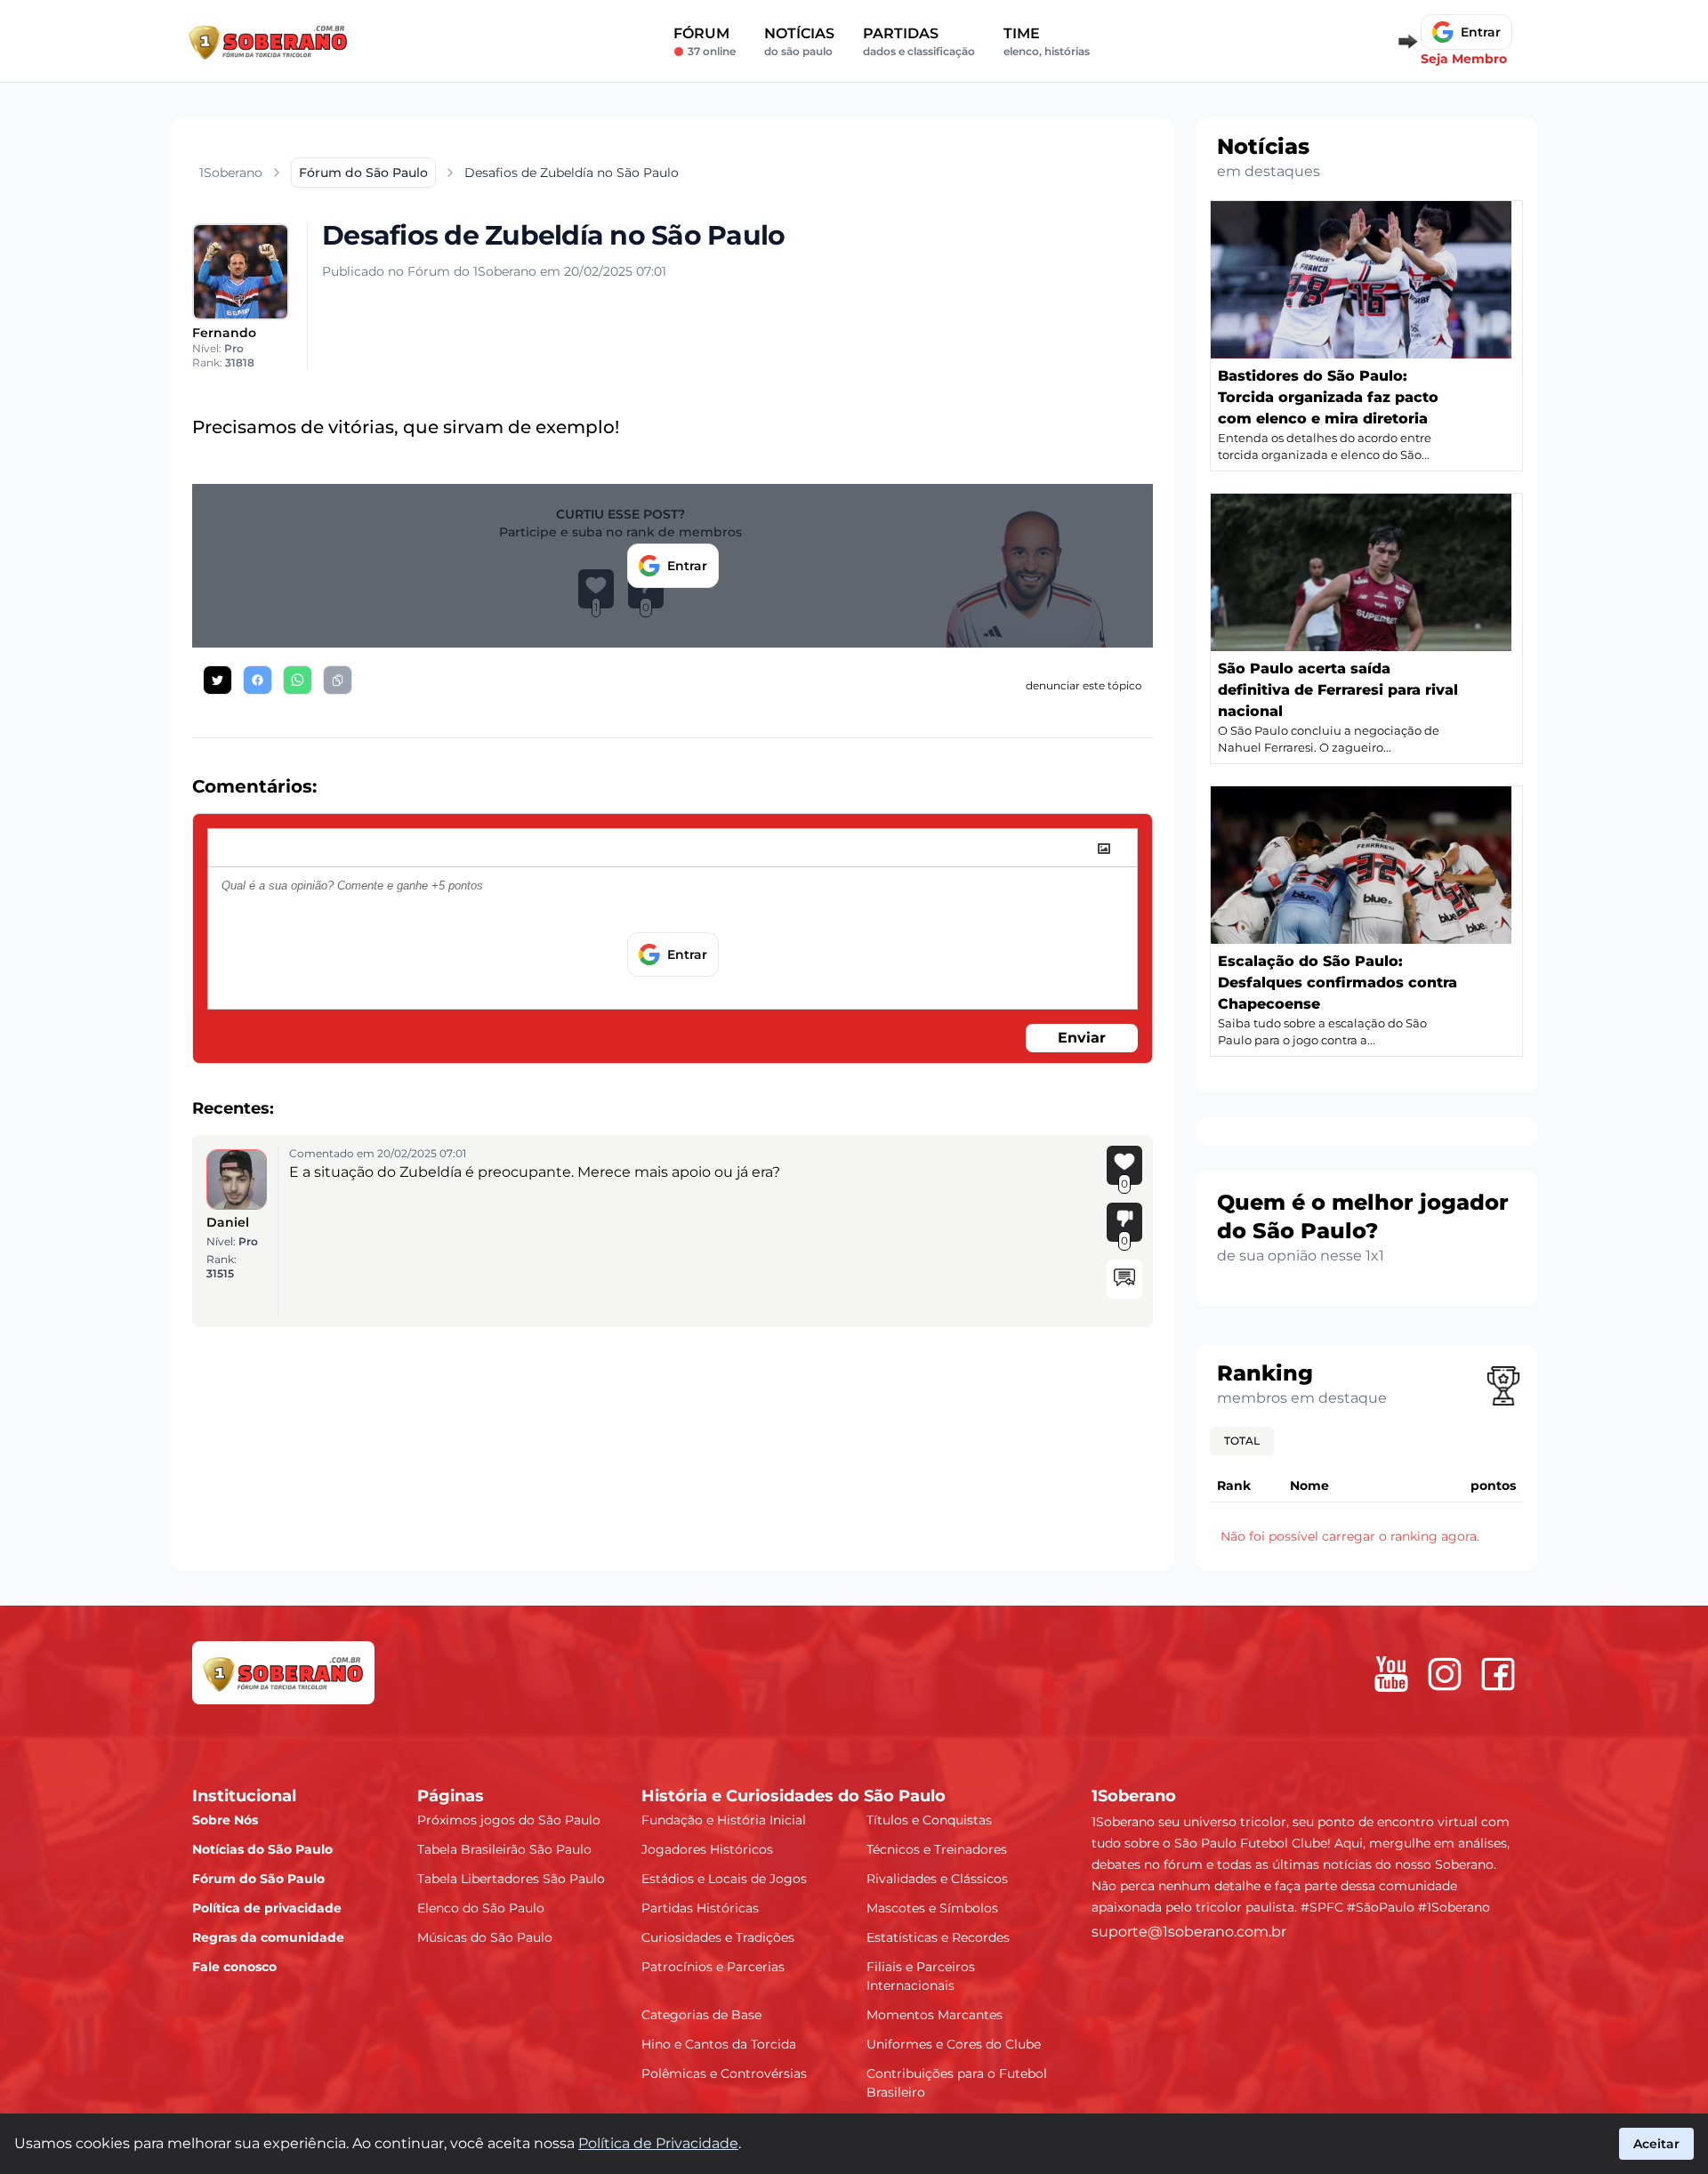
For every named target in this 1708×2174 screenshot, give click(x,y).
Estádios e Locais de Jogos (724, 1879)
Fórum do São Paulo (258, 1879)
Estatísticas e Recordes (938, 1937)
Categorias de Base (701, 2015)
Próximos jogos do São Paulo (509, 1820)
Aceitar (1656, 2144)
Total (1242, 1441)
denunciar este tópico (1084, 685)
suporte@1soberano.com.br (1189, 1932)
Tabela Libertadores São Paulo (511, 1879)
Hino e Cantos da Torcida (719, 2044)
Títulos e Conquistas (929, 1820)
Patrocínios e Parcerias (713, 1967)
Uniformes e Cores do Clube (954, 2044)
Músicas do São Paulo (485, 1937)
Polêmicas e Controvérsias (724, 2073)
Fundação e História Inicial (724, 1820)
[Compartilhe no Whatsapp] (298, 680)
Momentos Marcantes (935, 2015)
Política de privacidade (267, 1908)
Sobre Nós (225, 1820)
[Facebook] (1498, 1674)
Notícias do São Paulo (262, 1849)
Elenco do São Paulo (481, 1908)
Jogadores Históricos (707, 1849)
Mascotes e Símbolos (932, 1908)
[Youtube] (1391, 1674)
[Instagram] (1445, 1674)
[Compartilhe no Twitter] (218, 680)
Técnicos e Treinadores (937, 1849)
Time (1047, 41)
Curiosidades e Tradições (718, 1937)
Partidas (919, 41)
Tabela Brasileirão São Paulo (504, 1849)
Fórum (705, 41)
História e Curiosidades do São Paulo (794, 1796)
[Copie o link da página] (338, 680)
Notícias (799, 41)
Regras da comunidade (268, 1937)
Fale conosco (234, 1967)
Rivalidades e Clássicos (937, 1879)
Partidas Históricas (700, 1908)
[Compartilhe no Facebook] (258, 680)
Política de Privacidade (658, 2143)
